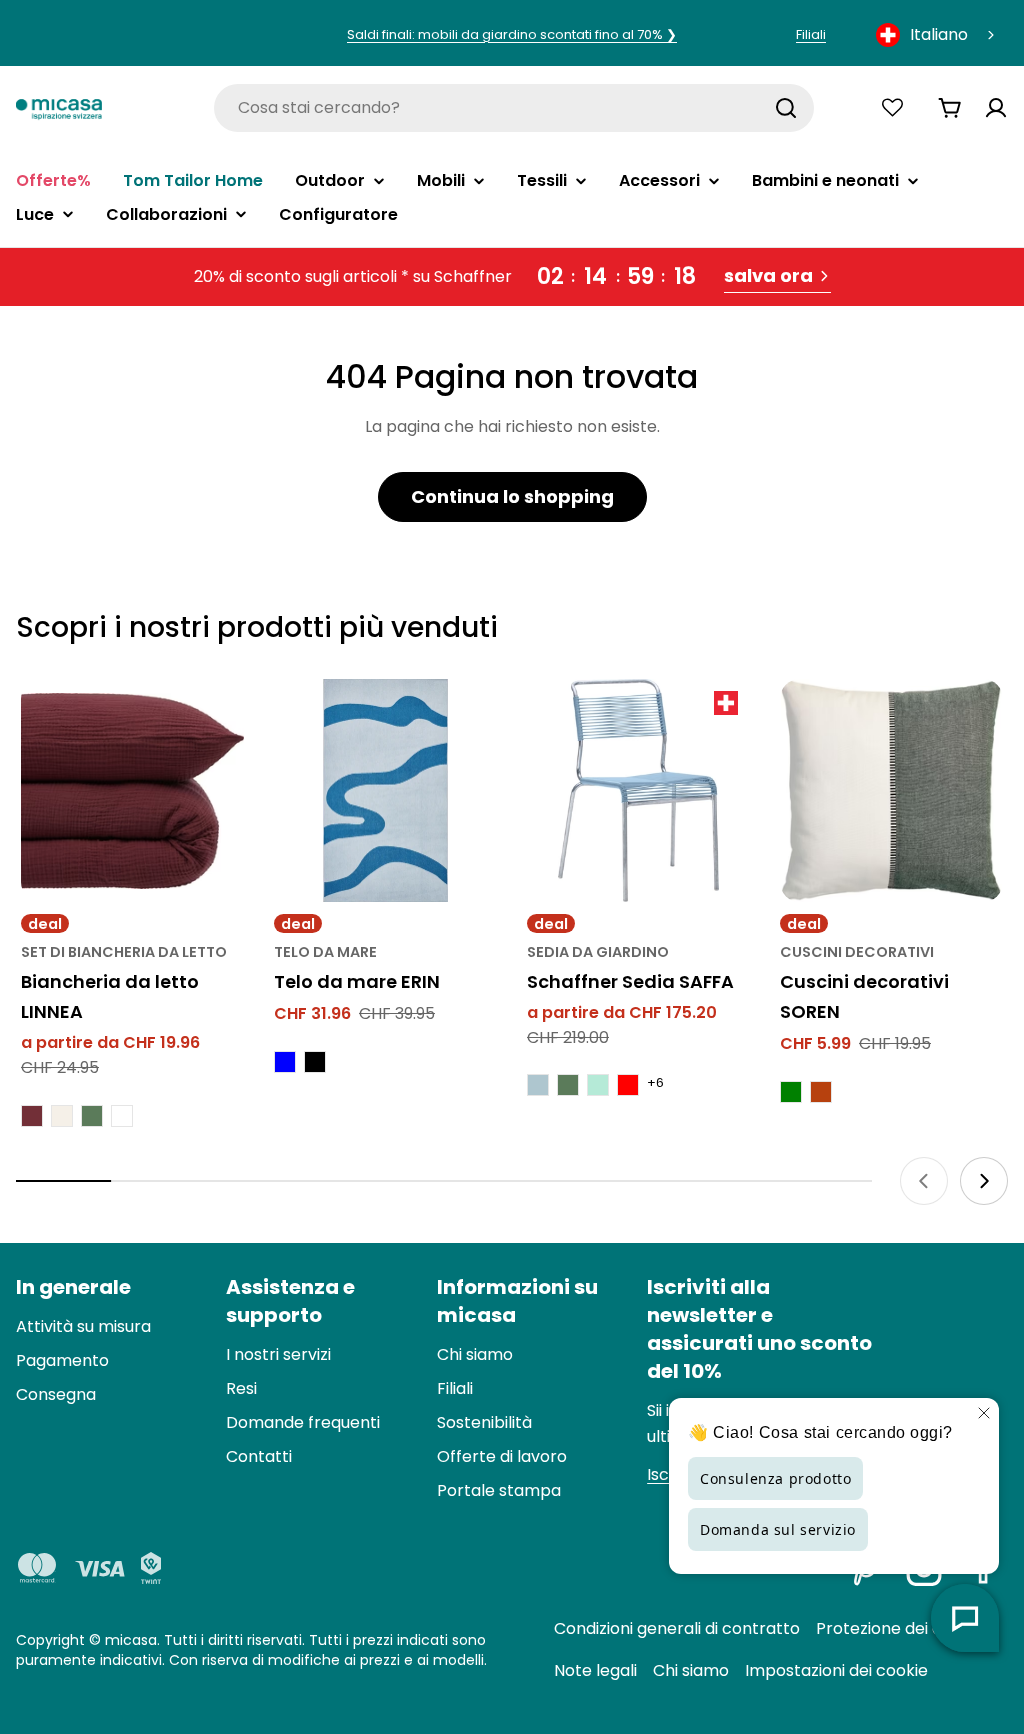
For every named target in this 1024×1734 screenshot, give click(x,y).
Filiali (811, 34)
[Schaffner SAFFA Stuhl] (638, 790)
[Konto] (996, 108)
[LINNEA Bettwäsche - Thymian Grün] (92, 1116)
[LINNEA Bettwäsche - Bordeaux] (32, 1116)
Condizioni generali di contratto (677, 1628)
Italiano (939, 34)
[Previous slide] (924, 1181)
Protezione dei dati (889, 1628)
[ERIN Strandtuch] (385, 790)
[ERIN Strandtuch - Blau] (285, 1062)
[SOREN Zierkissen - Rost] (821, 1092)
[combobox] (937, 35)
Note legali (595, 1670)
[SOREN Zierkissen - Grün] (791, 1092)
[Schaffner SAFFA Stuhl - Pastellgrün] (598, 1085)
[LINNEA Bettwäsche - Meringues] (62, 1116)
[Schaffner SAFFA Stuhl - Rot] (628, 1085)
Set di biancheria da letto (124, 952)
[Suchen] (786, 108)
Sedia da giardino (598, 952)
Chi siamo (691, 1670)
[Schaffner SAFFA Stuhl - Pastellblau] (538, 1085)
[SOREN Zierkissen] (891, 790)
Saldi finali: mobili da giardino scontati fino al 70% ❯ (512, 34)
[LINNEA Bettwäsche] (132, 790)
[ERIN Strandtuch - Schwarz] (315, 1062)
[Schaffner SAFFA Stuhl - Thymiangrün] (568, 1085)
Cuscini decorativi (857, 952)
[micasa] (59, 108)
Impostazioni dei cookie (836, 1670)
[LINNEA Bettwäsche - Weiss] (122, 1116)
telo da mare (325, 952)
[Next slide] (984, 1181)
